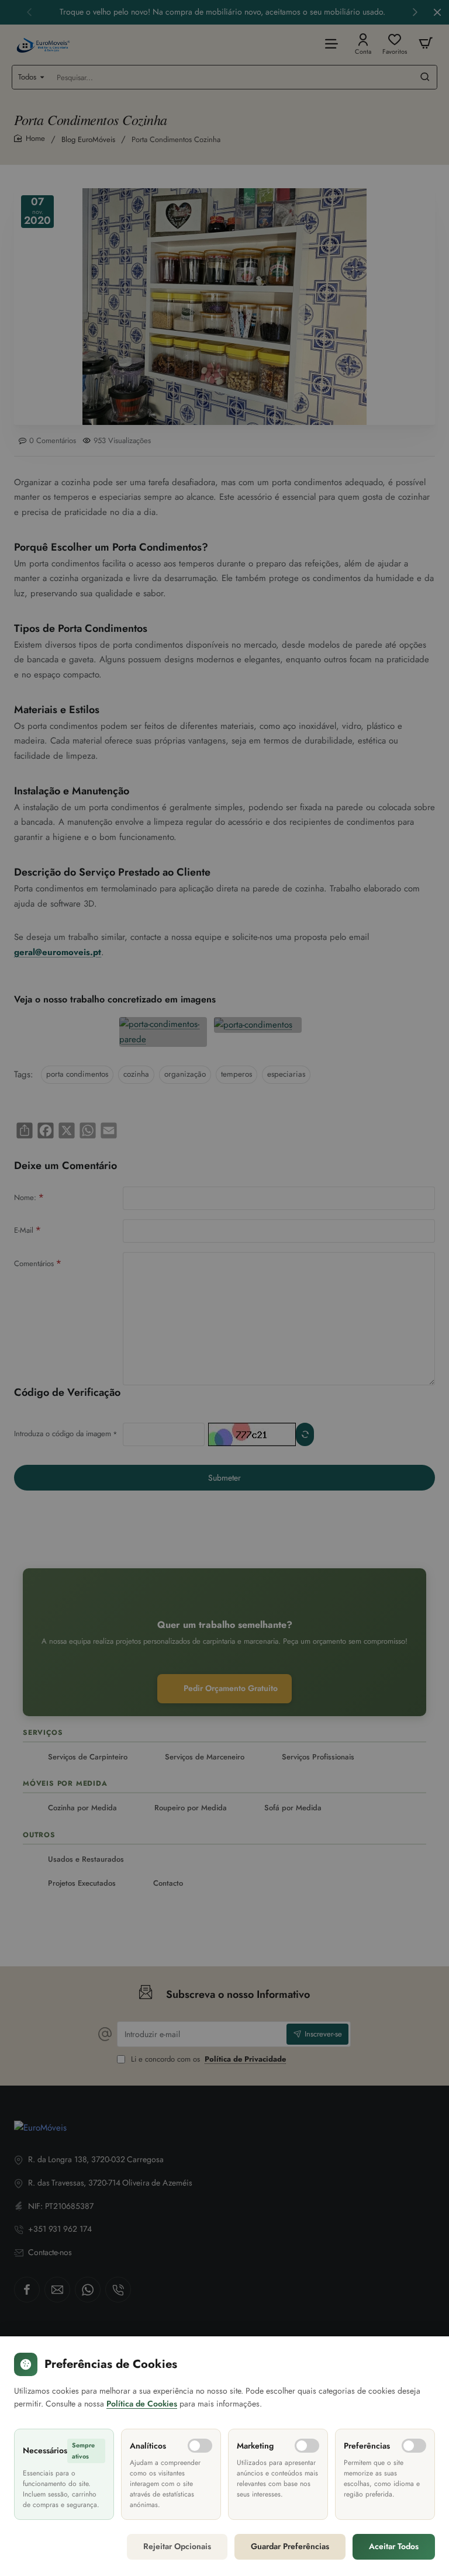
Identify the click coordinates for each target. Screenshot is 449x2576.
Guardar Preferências (290, 2546)
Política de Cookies (142, 2404)
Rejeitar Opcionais (177, 2546)
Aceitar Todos (394, 2546)
